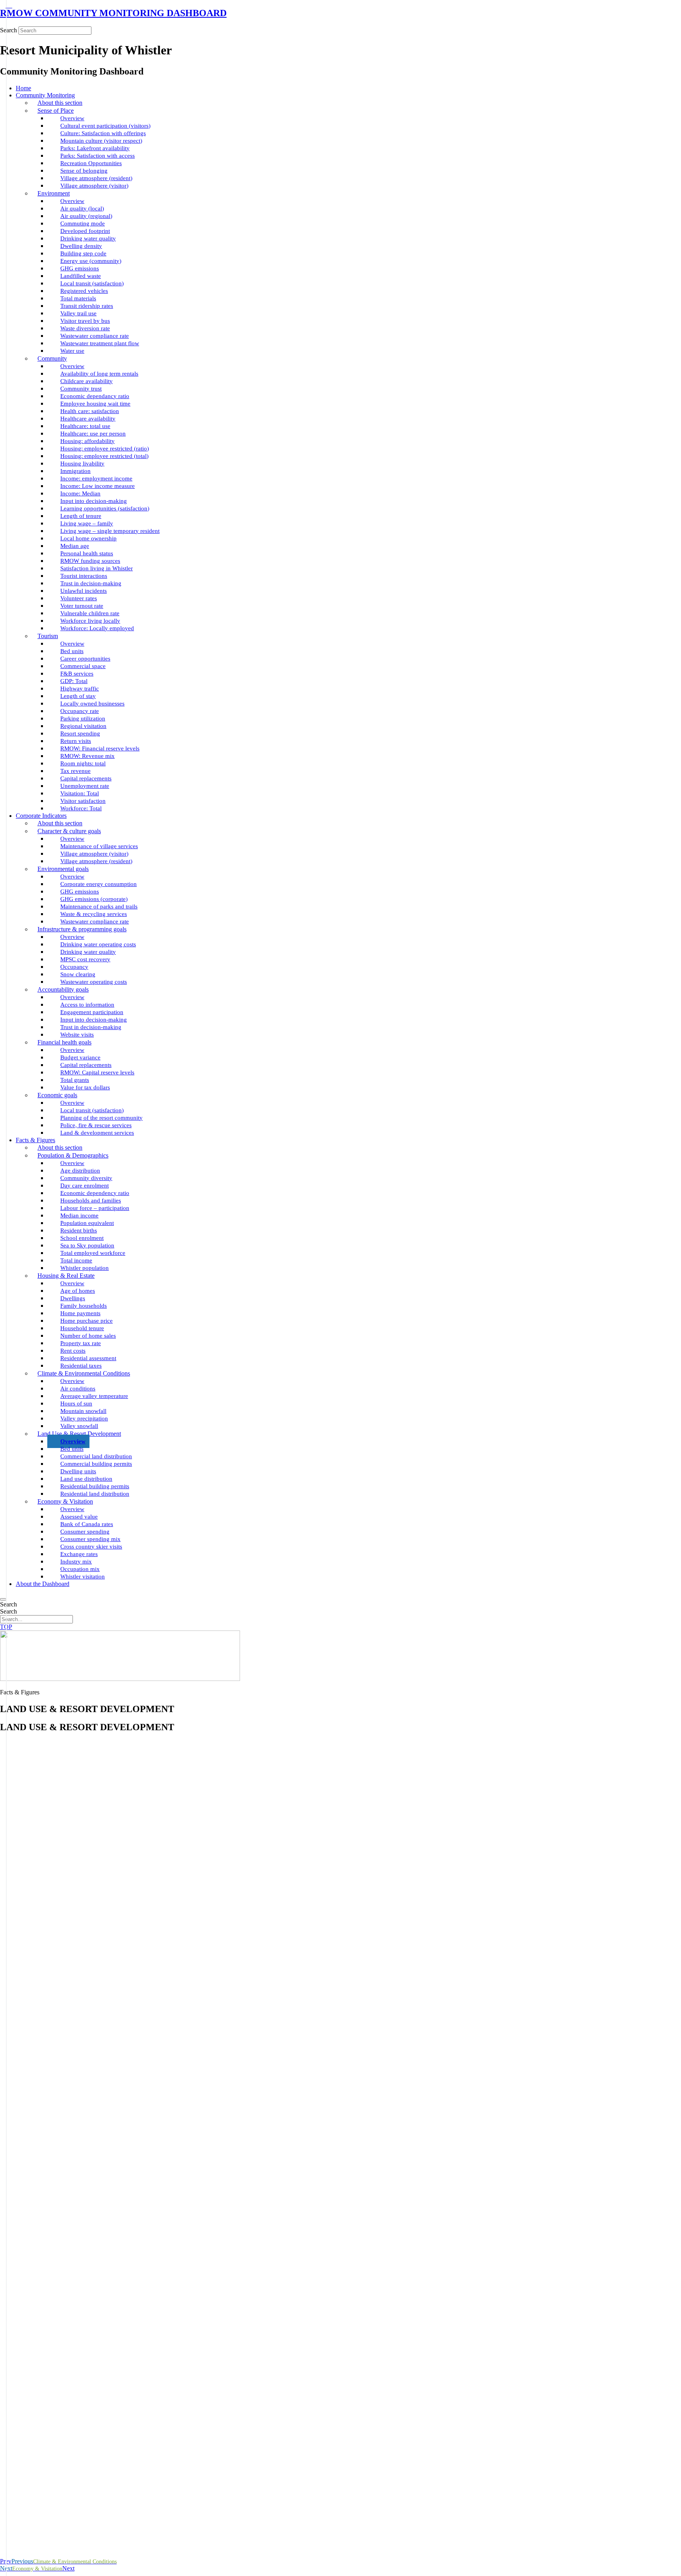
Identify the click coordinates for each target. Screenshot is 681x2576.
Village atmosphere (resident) (96, 178)
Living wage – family (87, 523)
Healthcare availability (88, 419)
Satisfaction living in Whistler (97, 568)
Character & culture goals (69, 831)
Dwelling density (81, 246)
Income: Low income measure (98, 486)
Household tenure (82, 1328)
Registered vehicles (84, 291)
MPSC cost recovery (85, 959)
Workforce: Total (81, 808)
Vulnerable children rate (90, 613)
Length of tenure (81, 516)
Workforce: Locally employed (97, 628)
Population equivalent (87, 1223)
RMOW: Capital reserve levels (97, 1072)
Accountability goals (63, 989)
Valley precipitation (84, 1418)
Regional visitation (83, 726)
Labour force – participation (95, 1208)
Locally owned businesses (92, 704)
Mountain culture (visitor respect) (101, 141)
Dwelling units (78, 1471)
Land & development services (97, 1133)
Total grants (75, 1080)
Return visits (76, 741)
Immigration (75, 471)
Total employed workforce (93, 1253)
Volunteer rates (79, 598)
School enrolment (82, 1238)
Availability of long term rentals (99, 374)
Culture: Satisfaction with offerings (103, 133)
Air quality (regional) (86, 216)
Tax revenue (75, 771)
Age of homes (78, 1291)
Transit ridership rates (87, 306)
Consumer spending (85, 1532)
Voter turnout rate (82, 606)
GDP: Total (74, 681)
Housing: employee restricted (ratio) (105, 449)
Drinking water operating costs (98, 944)
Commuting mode (83, 223)
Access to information (87, 1005)
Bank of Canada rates (87, 1524)
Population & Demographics (73, 1155)
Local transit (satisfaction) (92, 283)
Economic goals (57, 1095)
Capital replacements (86, 778)
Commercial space (83, 666)
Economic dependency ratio (95, 1193)
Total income (76, 1260)
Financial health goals (64, 1042)
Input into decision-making (94, 501)
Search (8, 30)
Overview (72, 118)
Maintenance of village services (99, 846)
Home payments (80, 1313)
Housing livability (82, 463)
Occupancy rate (80, 711)
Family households (84, 1306)
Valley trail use (78, 313)
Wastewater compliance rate (95, 336)
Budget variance (80, 1057)
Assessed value (79, 1517)
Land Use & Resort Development (79, 1434)
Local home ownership (88, 538)
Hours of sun (76, 1403)
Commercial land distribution (96, 1456)
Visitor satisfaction (83, 801)
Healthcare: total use (85, 426)
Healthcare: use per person (93, 434)
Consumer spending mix (90, 1539)
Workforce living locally (90, 621)
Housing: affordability (87, 441)
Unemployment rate (85, 786)
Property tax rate (81, 1343)
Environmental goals (63, 869)
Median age (75, 546)
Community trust (81, 389)
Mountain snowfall (83, 1411)
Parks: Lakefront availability (95, 148)
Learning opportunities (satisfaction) (105, 508)
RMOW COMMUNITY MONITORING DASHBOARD (113, 13)
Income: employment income (96, 478)
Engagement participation (92, 1012)
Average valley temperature (94, 1396)
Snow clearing (78, 974)
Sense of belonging (84, 171)
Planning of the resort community (101, 1118)
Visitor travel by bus (85, 321)
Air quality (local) (82, 208)
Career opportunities (85, 659)
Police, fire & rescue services (96, 1125)
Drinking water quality (88, 238)
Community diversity (86, 1178)
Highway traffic (80, 689)
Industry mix (76, 1562)
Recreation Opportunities (91, 163)
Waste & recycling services (94, 914)
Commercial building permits (96, 1464)
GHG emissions (80, 268)
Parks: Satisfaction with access (98, 156)
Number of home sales (88, 1336)
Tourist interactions (84, 576)
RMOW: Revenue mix (87, 756)
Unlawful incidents (84, 591)
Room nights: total (83, 763)
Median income (79, 1215)
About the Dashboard (43, 1584)
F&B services (77, 674)
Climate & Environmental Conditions (84, 1373)
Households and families (91, 1201)
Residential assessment (88, 1358)
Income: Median (80, 493)
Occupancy (74, 967)
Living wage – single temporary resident (110, 531)
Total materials (78, 298)
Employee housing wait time (95, 404)
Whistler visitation (83, 1576)
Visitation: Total (80, 793)
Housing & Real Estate (66, 1276)
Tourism (48, 636)
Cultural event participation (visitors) (105, 126)
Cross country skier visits (91, 1547)
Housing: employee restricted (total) (104, 456)
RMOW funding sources (90, 561)
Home (23, 88)
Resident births (79, 1230)
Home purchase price (87, 1321)
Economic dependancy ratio (95, 396)
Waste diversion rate (85, 328)
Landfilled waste (81, 276)
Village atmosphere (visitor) (94, 186)
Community (52, 358)
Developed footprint (85, 231)
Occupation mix (80, 1569)
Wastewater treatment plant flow (100, 343)
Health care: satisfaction (90, 411)
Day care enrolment (85, 1186)
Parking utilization (83, 718)
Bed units (72, 651)
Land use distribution (86, 1479)
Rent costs (73, 1351)
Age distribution (80, 1171)
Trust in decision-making (91, 583)
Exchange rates (79, 1554)
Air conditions (78, 1389)
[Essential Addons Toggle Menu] (3, 1599)
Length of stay (78, 696)
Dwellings (73, 1298)
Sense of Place (56, 111)
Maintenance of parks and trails (99, 906)
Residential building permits (95, 1486)
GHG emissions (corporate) (94, 899)
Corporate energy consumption (99, 884)
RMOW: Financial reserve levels (100, 748)
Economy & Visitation (65, 1501)
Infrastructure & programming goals (82, 929)
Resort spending (80, 733)
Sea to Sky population (87, 1245)
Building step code (83, 253)
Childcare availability (87, 381)
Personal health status (87, 553)
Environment (54, 193)
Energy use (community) (91, 261)
